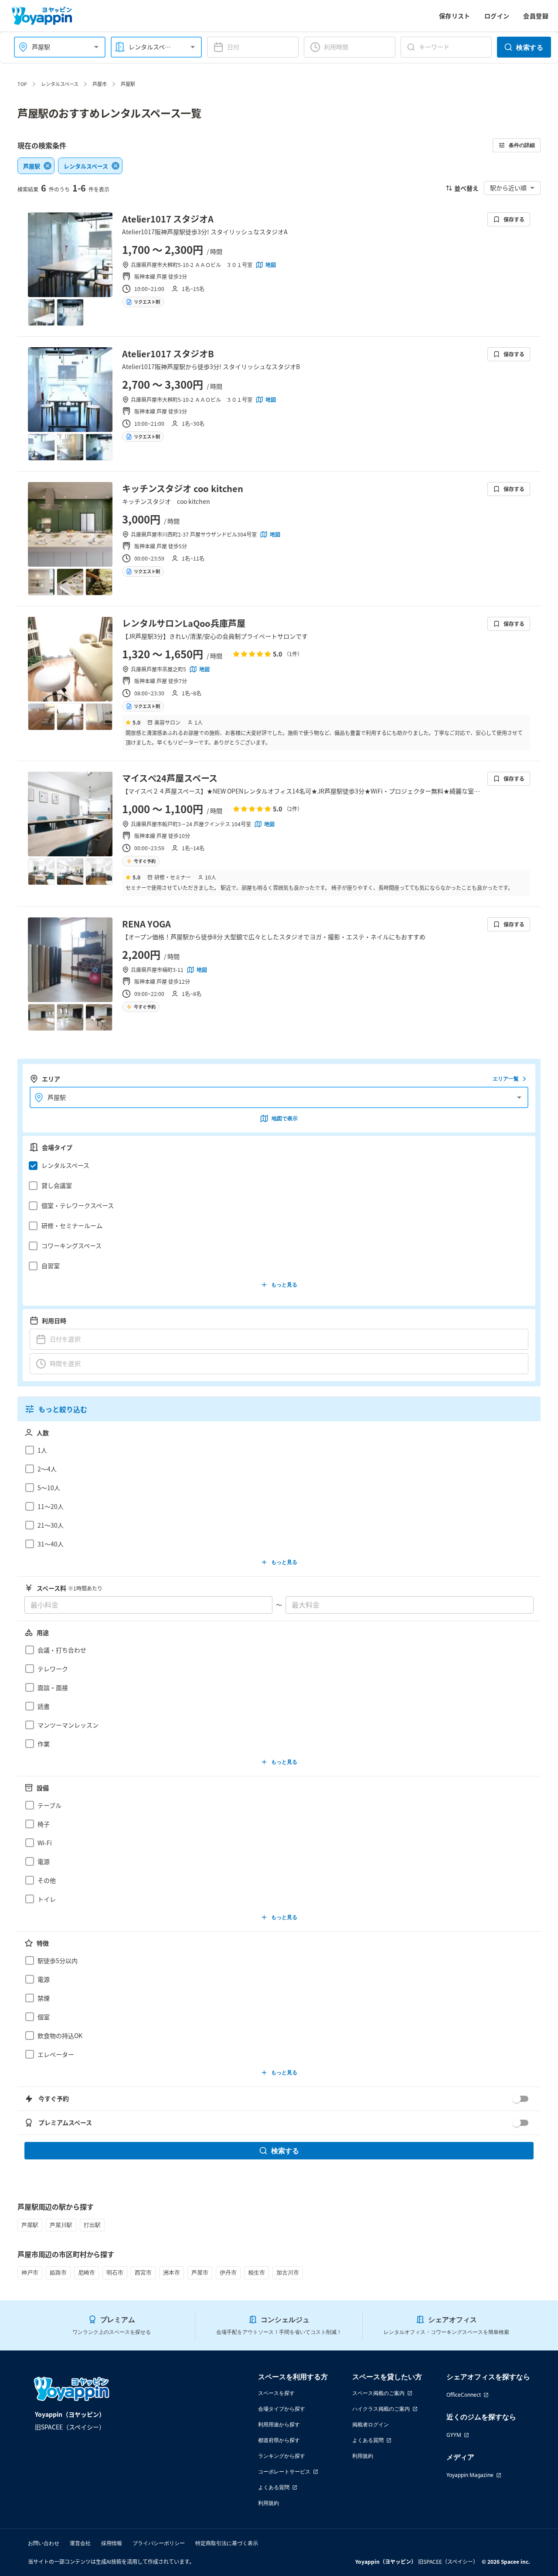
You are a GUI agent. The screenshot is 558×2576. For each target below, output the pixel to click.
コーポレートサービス (284, 2472)
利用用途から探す (279, 2424)
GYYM (454, 2435)
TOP (22, 84)
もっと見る (284, 1285)
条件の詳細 (522, 145)
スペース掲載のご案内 (378, 2393)
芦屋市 (100, 84)
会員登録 (536, 16)
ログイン (497, 16)
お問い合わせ (44, 2543)
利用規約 (269, 2503)
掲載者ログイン (371, 2424)
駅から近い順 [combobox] (508, 188)
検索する (530, 47)
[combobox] (54, 47)
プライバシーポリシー (159, 2543)
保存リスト (455, 16)
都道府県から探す (279, 2440)
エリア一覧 (506, 1079)
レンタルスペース (60, 84)
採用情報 (112, 2543)
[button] (277, 1166)
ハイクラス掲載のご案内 (381, 2409)
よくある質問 (274, 2487)
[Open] (96, 47)
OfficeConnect (464, 2395)
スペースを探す (276, 2393)
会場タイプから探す (282, 2409)
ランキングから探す (282, 2456)
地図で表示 (285, 1118)
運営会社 (80, 2543)
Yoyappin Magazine (470, 2475)
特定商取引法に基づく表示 (227, 2543)
